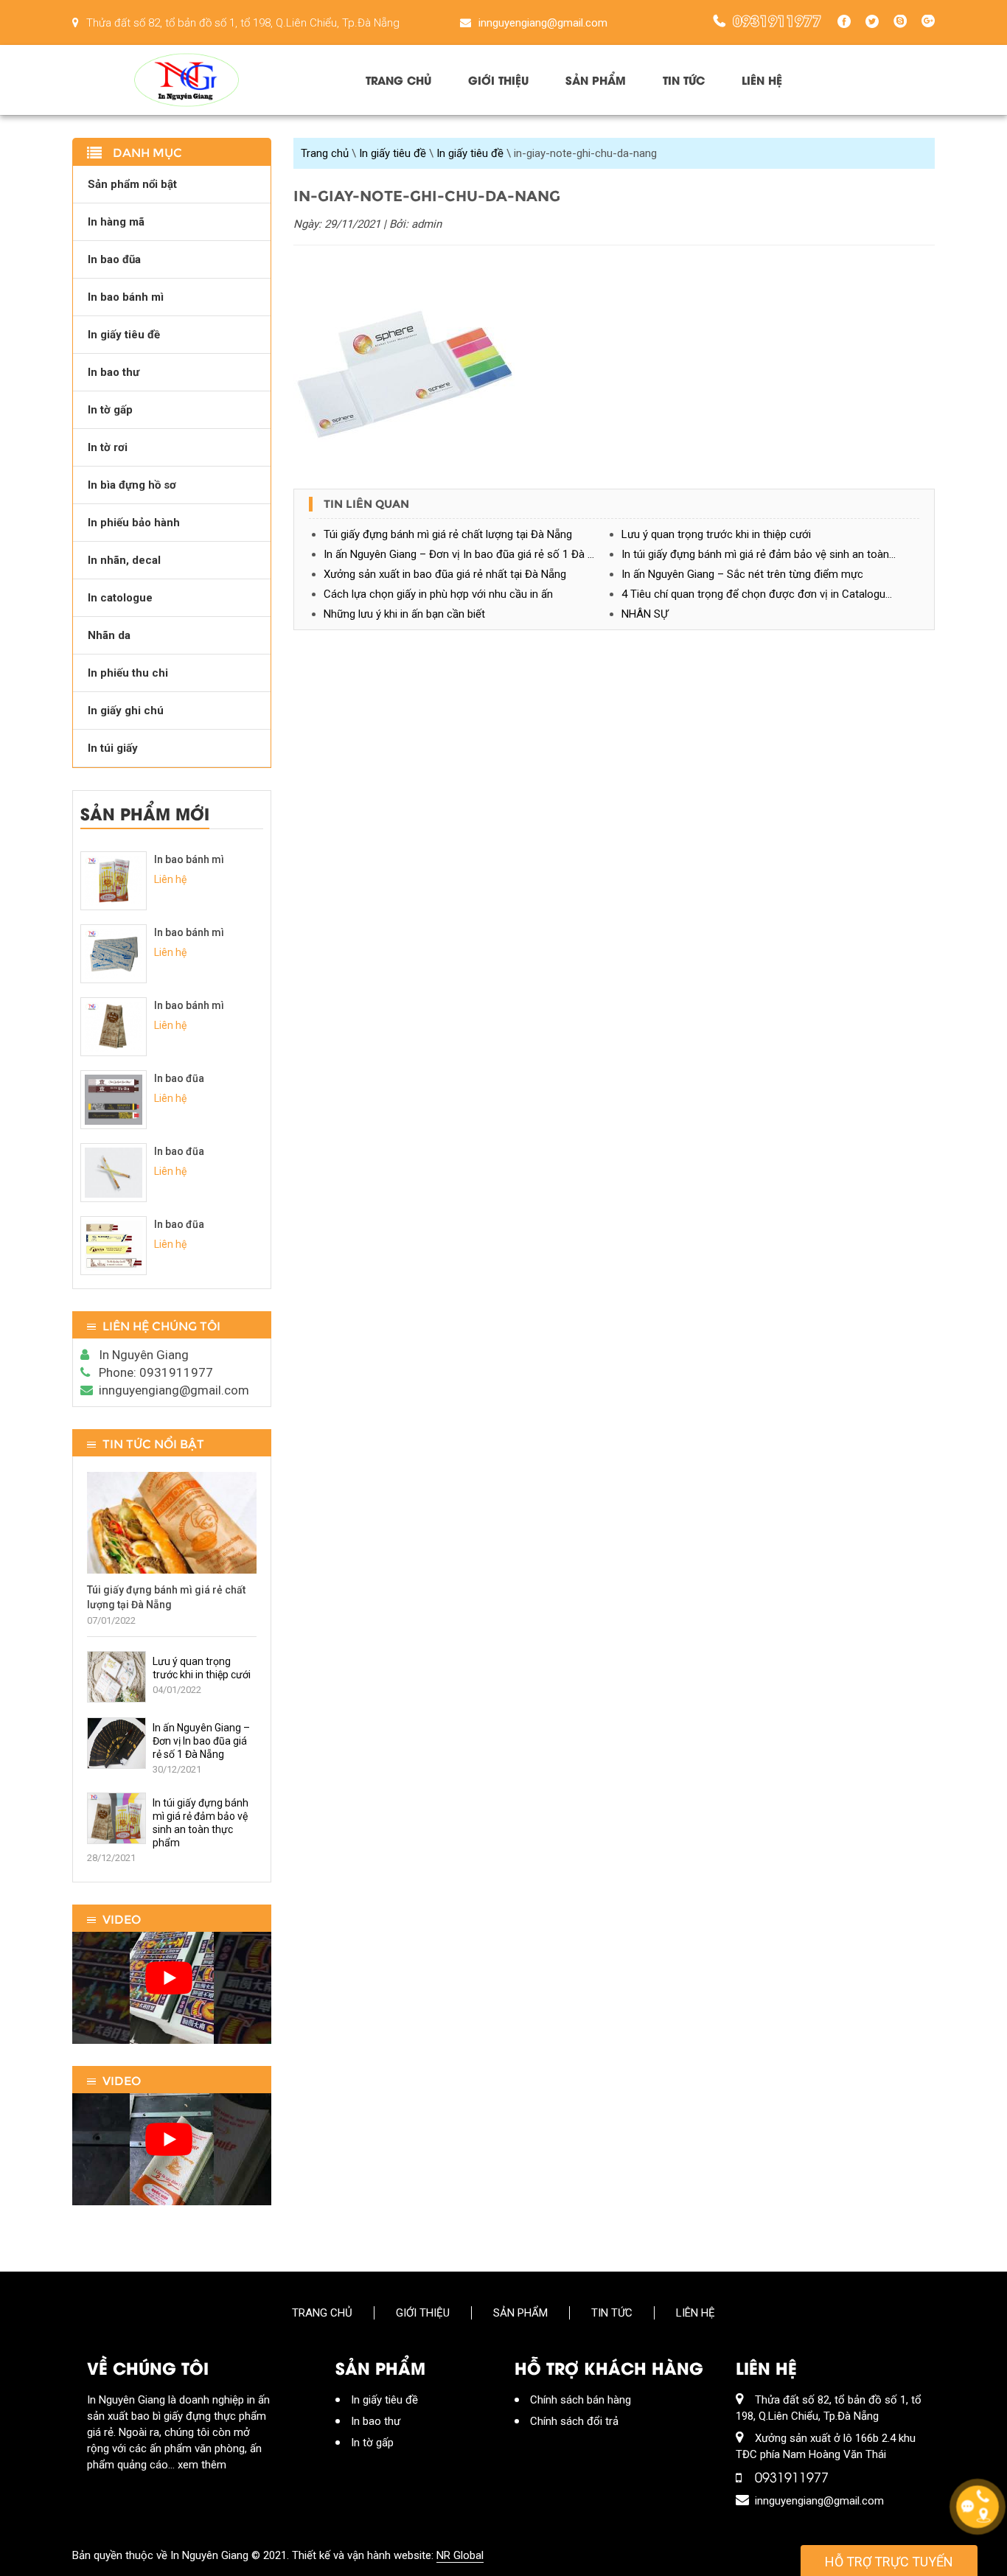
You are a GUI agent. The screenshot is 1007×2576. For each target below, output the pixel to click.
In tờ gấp (110, 410)
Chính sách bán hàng (581, 2400)
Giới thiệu (498, 80)
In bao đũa (114, 259)
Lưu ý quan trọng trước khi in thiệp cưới (716, 534)
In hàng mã (116, 222)
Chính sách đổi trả (574, 2421)
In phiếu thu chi (128, 673)
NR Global (460, 2555)
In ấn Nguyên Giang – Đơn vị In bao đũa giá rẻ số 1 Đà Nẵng (468, 554)
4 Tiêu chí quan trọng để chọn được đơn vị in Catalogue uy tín (770, 594)
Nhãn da (109, 635)
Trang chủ (398, 80)
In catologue (120, 598)
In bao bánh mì (126, 297)
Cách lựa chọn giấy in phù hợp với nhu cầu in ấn (438, 594)
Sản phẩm (596, 80)
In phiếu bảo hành (134, 523)
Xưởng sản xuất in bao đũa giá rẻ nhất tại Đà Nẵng (445, 574)
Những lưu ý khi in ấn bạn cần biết (404, 614)
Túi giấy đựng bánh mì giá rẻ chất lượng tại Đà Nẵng (448, 534)
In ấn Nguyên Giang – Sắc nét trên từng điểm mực (742, 574)
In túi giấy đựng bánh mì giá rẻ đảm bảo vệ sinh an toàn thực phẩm (770, 554)
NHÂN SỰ (645, 614)
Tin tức (684, 80)
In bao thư (114, 372)
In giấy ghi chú (126, 711)
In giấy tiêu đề (393, 153)
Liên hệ (762, 80)
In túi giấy (113, 748)
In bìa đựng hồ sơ (132, 485)
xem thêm (202, 2465)
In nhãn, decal (124, 560)
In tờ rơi (108, 447)
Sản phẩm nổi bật (132, 184)
